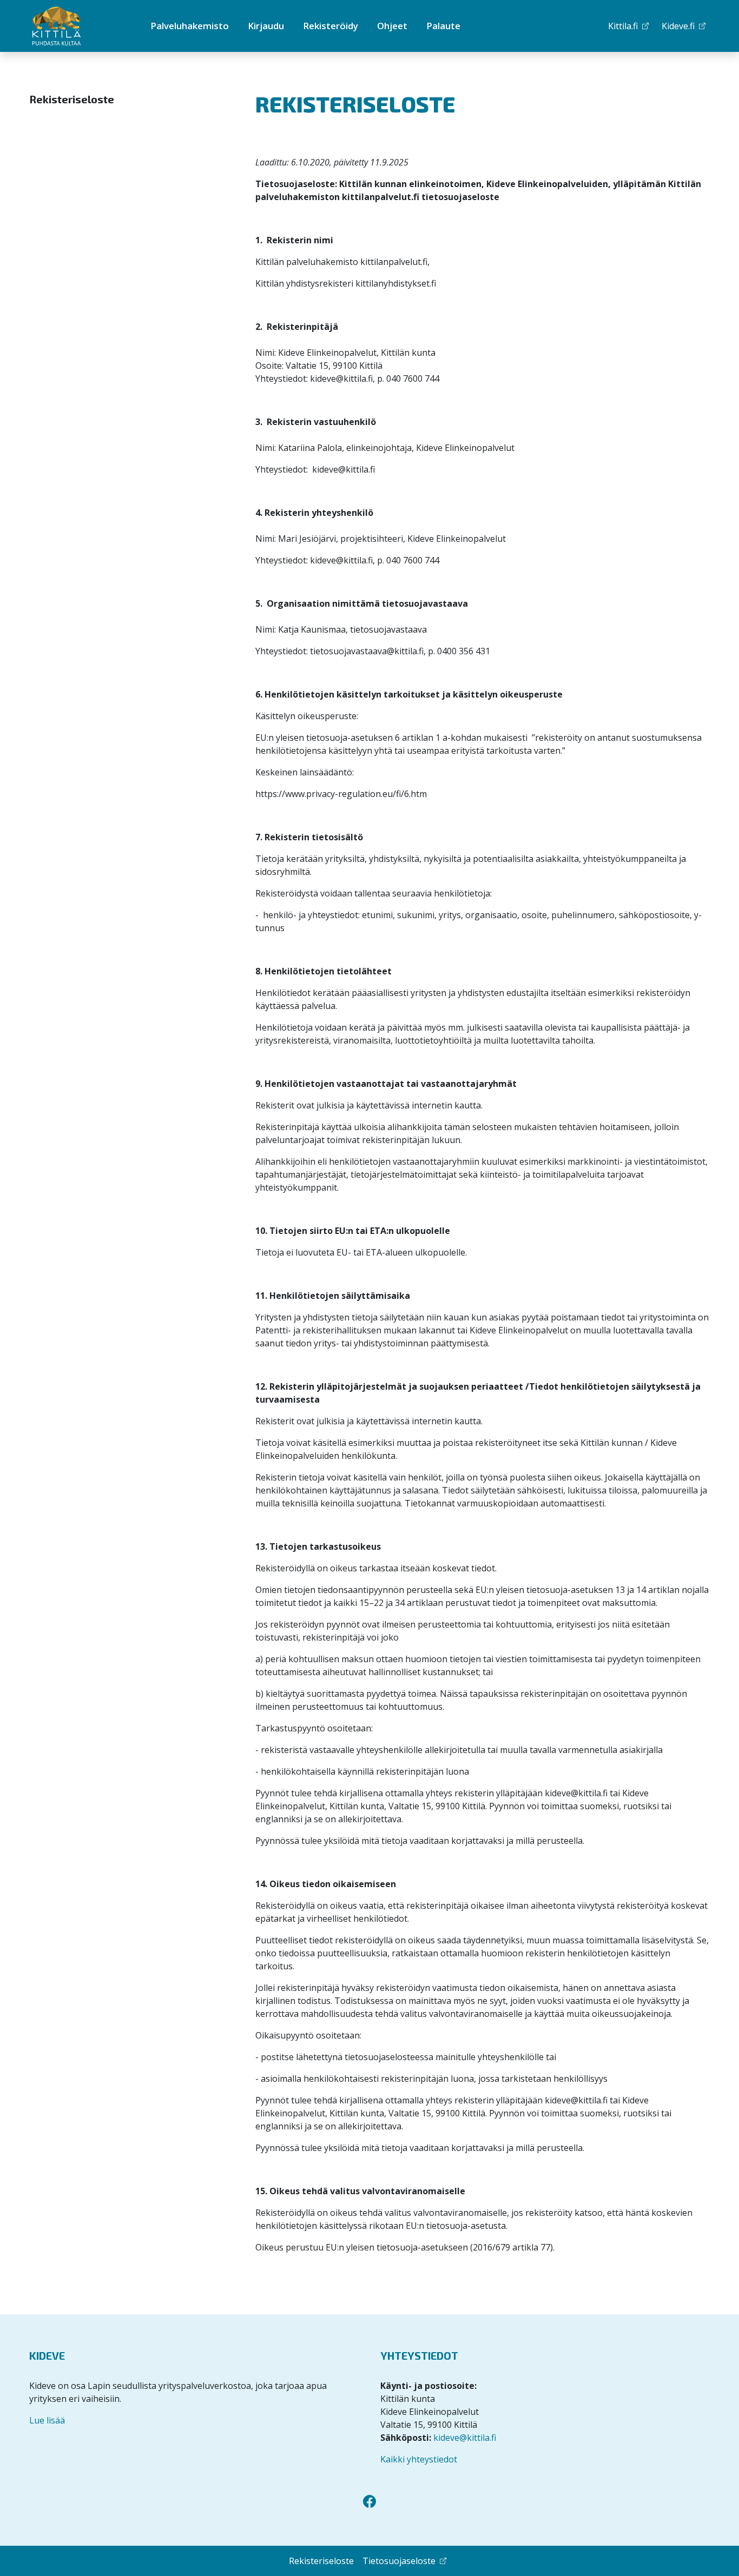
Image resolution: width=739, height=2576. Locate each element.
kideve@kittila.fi (465, 2438)
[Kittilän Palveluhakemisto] (75, 26)
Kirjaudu (266, 26)
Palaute (443, 26)
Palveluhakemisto (190, 26)
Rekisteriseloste (72, 99)
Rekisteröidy (331, 26)
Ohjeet (392, 26)
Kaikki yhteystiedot (419, 2459)
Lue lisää (47, 2420)
